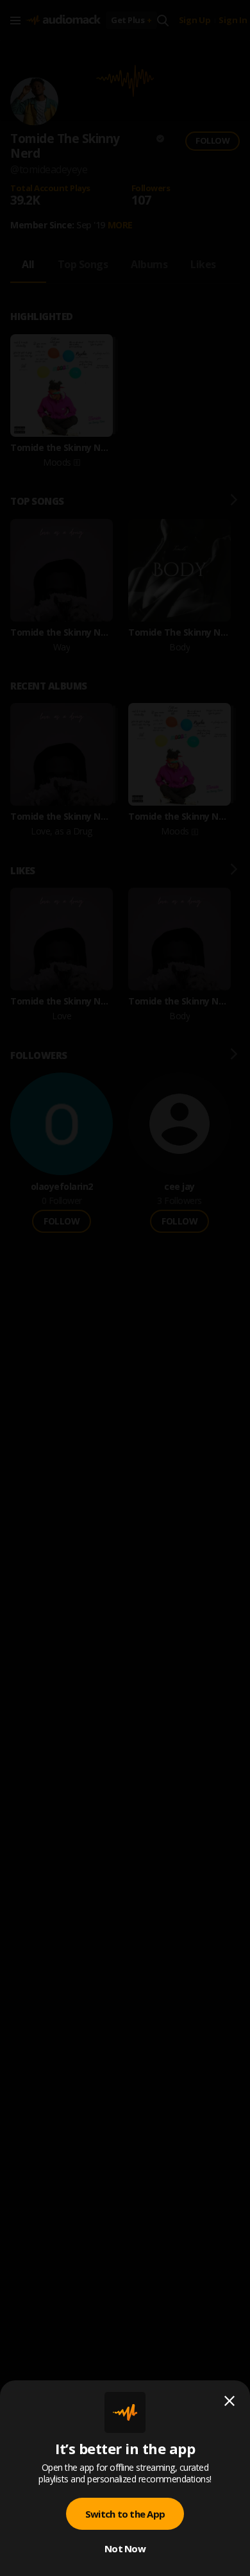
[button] (125, 1288)
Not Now (125, 2548)
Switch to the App (125, 2514)
